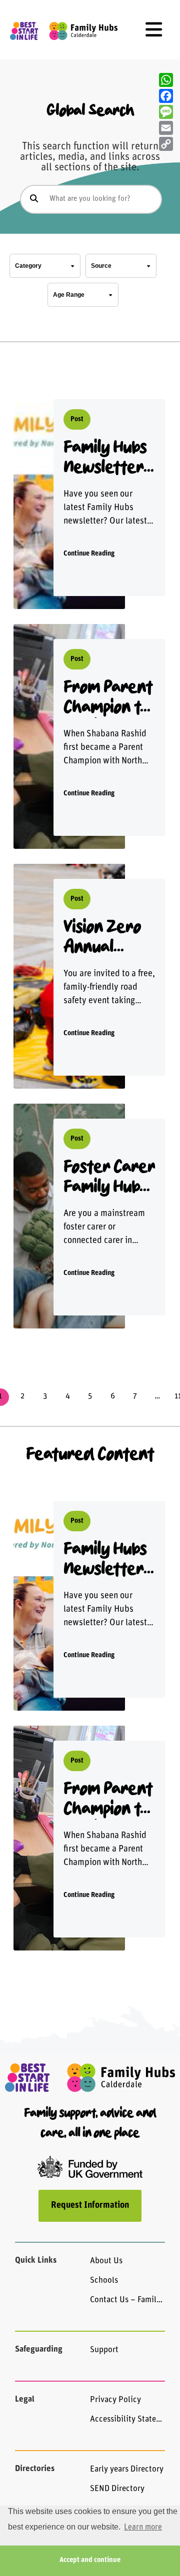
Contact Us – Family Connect (127, 2300)
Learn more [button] (143, 2528)
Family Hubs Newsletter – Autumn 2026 (105, 458)
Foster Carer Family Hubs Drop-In (109, 1178)
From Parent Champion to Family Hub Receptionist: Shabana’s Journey (108, 698)
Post (77, 419)
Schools (104, 2280)
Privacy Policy (115, 2400)
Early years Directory (127, 2469)
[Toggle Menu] (154, 30)
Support (104, 2350)
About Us (106, 2261)
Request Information (90, 2206)
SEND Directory (117, 2489)
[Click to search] (34, 199)
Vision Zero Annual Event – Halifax (102, 938)
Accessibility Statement (127, 2419)
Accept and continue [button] (90, 2560)
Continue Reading (89, 554)
